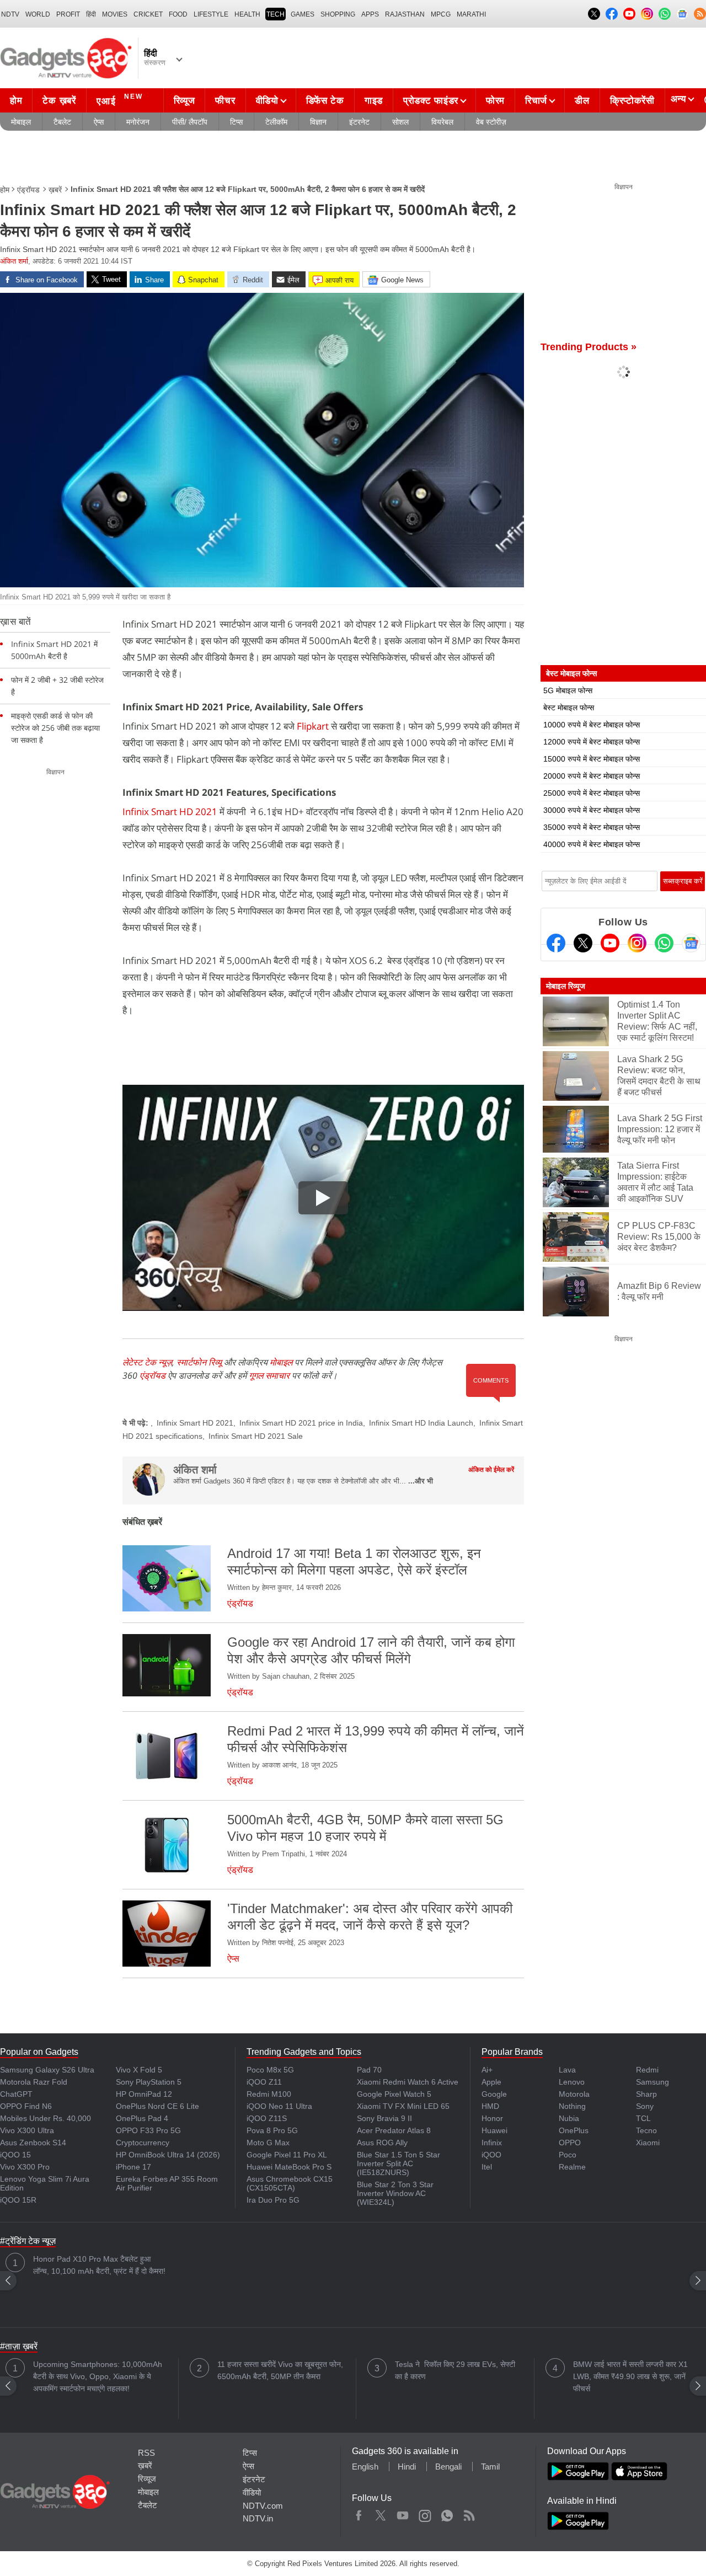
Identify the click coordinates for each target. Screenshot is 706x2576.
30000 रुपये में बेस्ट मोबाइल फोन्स (592, 810)
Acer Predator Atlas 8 (394, 2130)
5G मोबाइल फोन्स (568, 690)
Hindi (407, 2467)
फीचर (225, 101)
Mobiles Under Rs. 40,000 (46, 2118)
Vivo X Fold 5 (139, 2070)
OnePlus (574, 2130)
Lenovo (572, 2082)
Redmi (647, 2070)
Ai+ (487, 2070)
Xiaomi (648, 2143)
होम (16, 101)
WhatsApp (447, 2513)
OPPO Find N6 (26, 2106)
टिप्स (236, 122)
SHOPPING (338, 14)
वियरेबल (442, 122)
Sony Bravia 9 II (384, 2118)
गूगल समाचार (269, 1375)
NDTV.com (263, 2506)
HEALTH (247, 14)
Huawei (494, 2130)
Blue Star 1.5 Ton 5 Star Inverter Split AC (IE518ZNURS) (399, 2163)
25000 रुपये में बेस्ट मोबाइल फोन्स (592, 793)
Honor (492, 2118)
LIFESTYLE (211, 14)
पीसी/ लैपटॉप (190, 122)
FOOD (178, 14)
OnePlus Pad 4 (142, 2118)
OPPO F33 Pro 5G (148, 2130)
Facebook (359, 2513)
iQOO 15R (18, 2200)
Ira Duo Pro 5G (273, 2200)
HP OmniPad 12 (144, 2094)
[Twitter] (583, 943)
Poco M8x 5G (270, 2070)
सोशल (400, 122)
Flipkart (313, 726)
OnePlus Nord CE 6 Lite (157, 2106)
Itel (487, 2167)
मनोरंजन (138, 122)
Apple (491, 2082)
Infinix (492, 2143)
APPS (370, 14)
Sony (645, 2106)
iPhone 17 (133, 2167)
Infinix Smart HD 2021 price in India (301, 1423)
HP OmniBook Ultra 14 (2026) (168, 2155)
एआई (120, 100)
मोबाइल (21, 122)
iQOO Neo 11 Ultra (279, 2106)
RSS (146, 2453)
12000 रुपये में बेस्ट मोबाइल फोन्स (592, 742)
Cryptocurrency (143, 2143)
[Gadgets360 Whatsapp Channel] (664, 943)
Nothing (572, 2106)
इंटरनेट (359, 122)
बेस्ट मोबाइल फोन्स (569, 708)
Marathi (471, 14)
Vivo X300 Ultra (27, 2130)
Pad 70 (369, 2070)
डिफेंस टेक (325, 101)
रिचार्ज (536, 101)
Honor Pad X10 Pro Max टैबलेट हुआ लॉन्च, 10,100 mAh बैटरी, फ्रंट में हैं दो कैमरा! (99, 2265)
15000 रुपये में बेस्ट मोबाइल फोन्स (592, 759)
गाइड (374, 101)
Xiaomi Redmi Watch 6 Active (408, 2082)
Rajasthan (405, 14)
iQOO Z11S (267, 2118)
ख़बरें (55, 190)
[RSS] (700, 14)
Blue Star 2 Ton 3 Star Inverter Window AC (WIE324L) (395, 2193)
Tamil (490, 2467)
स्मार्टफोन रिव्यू (199, 1362)
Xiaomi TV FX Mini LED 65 (403, 2106)
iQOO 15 (15, 2155)
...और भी (421, 1481)
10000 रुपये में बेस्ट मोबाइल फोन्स (592, 725)
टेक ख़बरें (59, 101)
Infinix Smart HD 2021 (170, 812)
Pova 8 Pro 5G (272, 2130)
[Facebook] (556, 943)
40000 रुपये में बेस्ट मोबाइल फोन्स (592, 844)
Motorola (574, 2094)
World (38, 14)
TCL (643, 2118)
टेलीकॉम (276, 122)
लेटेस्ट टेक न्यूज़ (147, 1362)
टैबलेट (62, 122)
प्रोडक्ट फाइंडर (431, 101)
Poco (568, 2155)
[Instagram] (637, 943)
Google (494, 2094)
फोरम (495, 101)
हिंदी (91, 14)
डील (582, 101)
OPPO (570, 2143)
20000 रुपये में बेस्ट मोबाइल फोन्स (592, 776)
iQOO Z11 (264, 2082)
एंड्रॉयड (28, 190)
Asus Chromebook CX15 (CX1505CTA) (290, 2183)
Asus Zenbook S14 (33, 2143)
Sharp (646, 2094)
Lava (567, 2070)
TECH (276, 14)
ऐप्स (99, 122)
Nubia (569, 2118)
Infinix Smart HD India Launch (421, 1423)
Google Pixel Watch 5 (394, 2094)
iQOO (491, 2155)
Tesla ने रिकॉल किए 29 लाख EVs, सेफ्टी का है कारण (455, 2370)
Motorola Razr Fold (34, 2082)
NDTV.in (258, 2518)
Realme (572, 2167)
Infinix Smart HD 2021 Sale (256, 1436)
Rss (469, 2513)
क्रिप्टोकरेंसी (632, 101)
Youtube (403, 2513)
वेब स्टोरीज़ (491, 122)
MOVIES (115, 14)
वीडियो (267, 101)
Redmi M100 (269, 2094)
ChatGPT (16, 2094)
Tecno (646, 2130)
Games (303, 14)
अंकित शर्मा (14, 261)
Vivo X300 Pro (25, 2167)
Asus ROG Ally (382, 2143)
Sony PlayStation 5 (149, 2082)
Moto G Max (268, 2143)
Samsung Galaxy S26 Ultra (47, 2070)
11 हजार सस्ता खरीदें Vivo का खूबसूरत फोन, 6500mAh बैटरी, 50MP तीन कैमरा (280, 2370)
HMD (490, 2106)
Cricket (148, 14)
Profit (68, 14)
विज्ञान (318, 122)
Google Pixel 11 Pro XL (287, 2155)
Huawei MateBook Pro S (289, 2167)
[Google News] (691, 943)
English (365, 2467)
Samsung (652, 2082)
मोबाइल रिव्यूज (566, 986)
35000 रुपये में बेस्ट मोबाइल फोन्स (592, 827)
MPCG (441, 14)
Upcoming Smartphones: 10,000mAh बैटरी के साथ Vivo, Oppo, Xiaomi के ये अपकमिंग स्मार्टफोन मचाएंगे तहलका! (98, 2376)
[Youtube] (610, 943)
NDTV (10, 14)
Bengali (448, 2467)
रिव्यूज (184, 101)
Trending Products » (589, 347)
